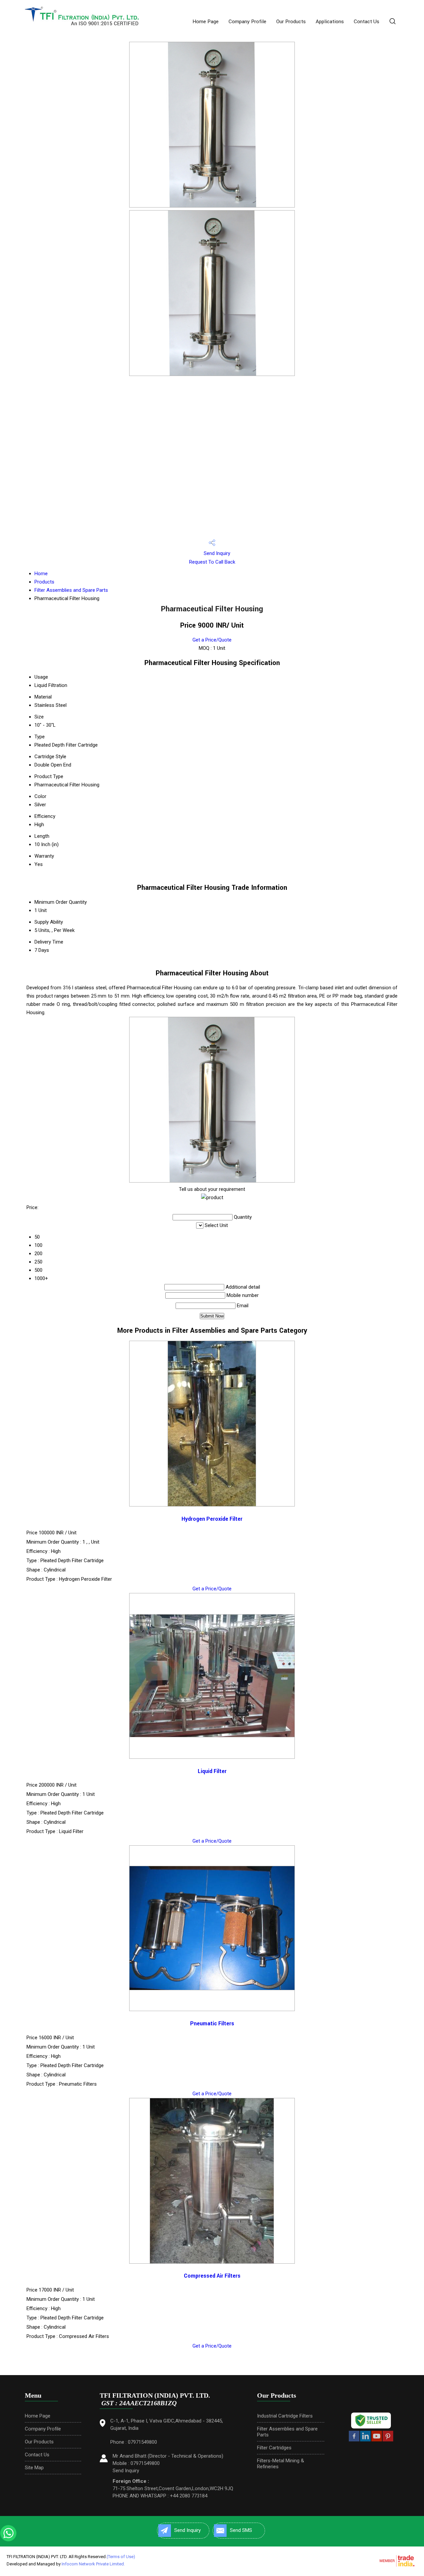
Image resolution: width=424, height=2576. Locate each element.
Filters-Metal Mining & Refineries (281, 2464)
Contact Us (367, 22)
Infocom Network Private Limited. (93, 2564)
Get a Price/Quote (212, 640)
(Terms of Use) (121, 2557)
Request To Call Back (212, 562)
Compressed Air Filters (212, 2276)
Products (44, 582)
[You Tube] (377, 2440)
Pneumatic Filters (212, 2024)
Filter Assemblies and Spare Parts (71, 590)
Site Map (34, 2468)
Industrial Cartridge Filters (285, 2416)
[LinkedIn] (365, 2440)
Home (41, 574)
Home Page (206, 22)
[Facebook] (354, 2440)
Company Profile (247, 22)
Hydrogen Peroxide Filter (212, 1519)
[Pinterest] (388, 2440)
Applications (330, 22)
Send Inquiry (216, 553)
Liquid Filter (212, 1771)
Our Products (291, 22)
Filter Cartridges (274, 2448)
